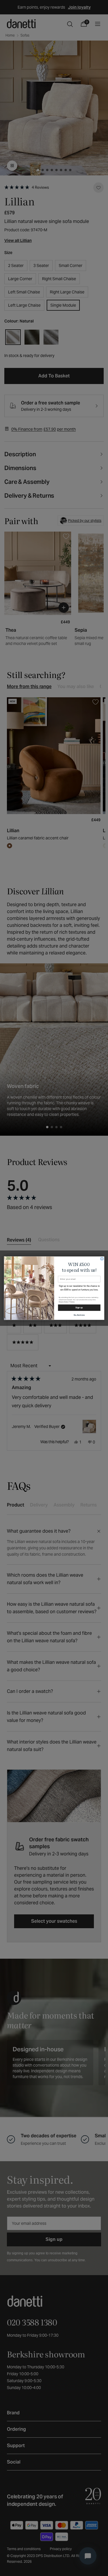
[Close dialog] (102, 1259)
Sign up (79, 1307)
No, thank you (79, 1315)
